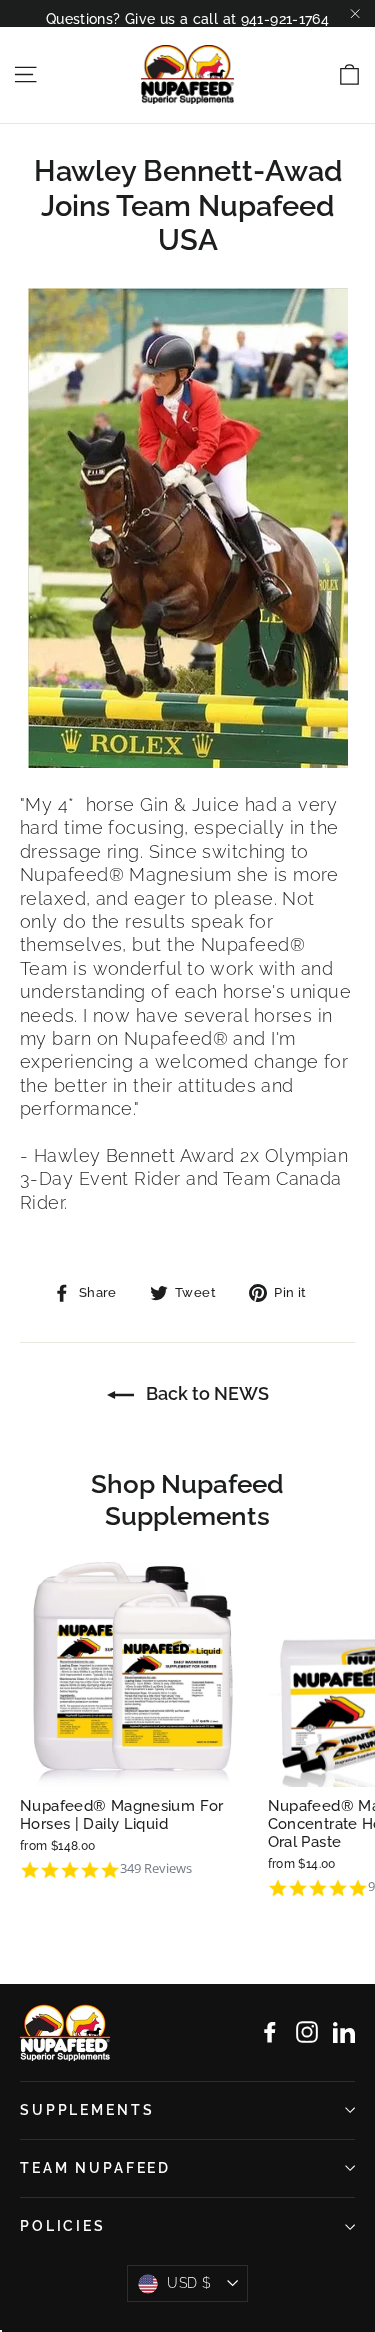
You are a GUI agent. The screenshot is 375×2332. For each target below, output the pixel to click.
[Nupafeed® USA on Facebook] (270, 2032)
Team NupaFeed (95, 2168)
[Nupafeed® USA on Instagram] (307, 2032)
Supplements (87, 2110)
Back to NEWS (205, 1393)
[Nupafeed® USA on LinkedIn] (344, 2032)
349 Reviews (156, 1868)
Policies (63, 2226)
